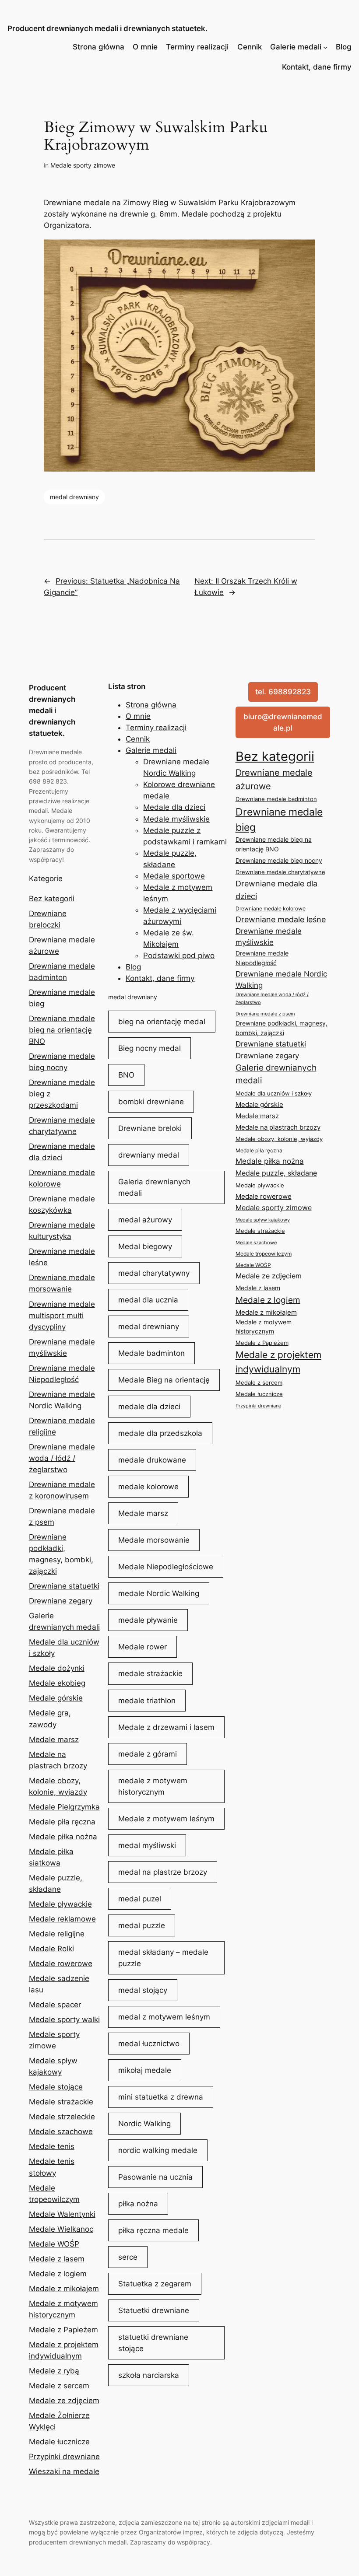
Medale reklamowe (62, 1919)
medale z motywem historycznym (153, 1786)
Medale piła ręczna (62, 1822)
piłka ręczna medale (153, 2230)
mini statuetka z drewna (161, 2097)
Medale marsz (54, 1739)
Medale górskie (56, 1698)
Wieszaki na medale (64, 2471)
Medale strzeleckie (62, 2117)
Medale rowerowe (61, 1963)
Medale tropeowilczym (264, 1254)
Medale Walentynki (62, 2214)
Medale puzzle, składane (276, 1173)
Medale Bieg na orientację (164, 1380)
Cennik (250, 47)
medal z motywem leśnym (164, 2017)
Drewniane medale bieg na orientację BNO (62, 1030)
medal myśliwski (147, 1845)
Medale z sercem (59, 2386)
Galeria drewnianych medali (154, 1187)
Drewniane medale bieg (279, 819)
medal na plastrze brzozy (163, 1872)
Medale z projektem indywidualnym (278, 1362)
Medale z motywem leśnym (166, 1819)
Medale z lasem (57, 2259)
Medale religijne (57, 1934)
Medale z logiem (58, 2274)
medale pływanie (148, 1620)
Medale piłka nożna (63, 1837)
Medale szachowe (61, 2131)
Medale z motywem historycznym (264, 1327)
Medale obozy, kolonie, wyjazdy (279, 1139)
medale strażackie (150, 1673)
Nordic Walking (144, 2124)
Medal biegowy (145, 1246)
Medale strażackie (61, 2102)
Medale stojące (56, 2087)
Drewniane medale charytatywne (280, 872)
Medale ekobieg (57, 1683)
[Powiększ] (304, 251)
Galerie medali (296, 47)
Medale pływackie (60, 1904)
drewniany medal (149, 1155)
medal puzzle (142, 1925)
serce (128, 2257)
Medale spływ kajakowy (263, 1220)
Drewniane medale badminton (276, 799)
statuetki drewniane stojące (153, 2343)
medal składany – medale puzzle (163, 1958)
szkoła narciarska (149, 2375)
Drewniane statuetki (64, 1586)
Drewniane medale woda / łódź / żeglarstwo (62, 1458)
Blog (344, 47)
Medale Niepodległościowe (166, 1567)
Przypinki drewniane (64, 2457)
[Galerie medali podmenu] (325, 47)
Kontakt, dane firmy (317, 67)
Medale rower (143, 1647)
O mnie (145, 47)
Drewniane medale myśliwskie (269, 937)
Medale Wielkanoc (61, 2229)
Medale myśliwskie (176, 819)
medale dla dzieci (149, 1407)
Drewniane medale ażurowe (274, 779)
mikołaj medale (145, 2070)
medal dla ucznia (148, 1300)
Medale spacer (55, 2005)
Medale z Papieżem (63, 2330)
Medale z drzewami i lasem (166, 1727)
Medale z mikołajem (64, 2289)
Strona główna (99, 47)
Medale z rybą (54, 2371)
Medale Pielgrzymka (64, 1807)
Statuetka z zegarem (155, 2284)
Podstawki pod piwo (179, 955)
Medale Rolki (51, 1949)
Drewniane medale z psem (265, 1014)
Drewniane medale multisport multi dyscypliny (62, 1316)
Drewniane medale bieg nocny (279, 861)
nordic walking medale (158, 2150)
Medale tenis (52, 2146)
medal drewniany (74, 497)
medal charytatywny (154, 1273)
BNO (126, 1075)
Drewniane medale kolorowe (271, 908)
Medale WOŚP (54, 2244)
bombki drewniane (151, 1102)
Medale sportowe (174, 876)
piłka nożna (138, 2204)
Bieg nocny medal (150, 1048)
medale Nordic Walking (159, 1593)
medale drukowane (152, 1460)
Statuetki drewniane (154, 2310)
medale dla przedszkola (160, 1433)
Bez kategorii (52, 899)
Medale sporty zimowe (83, 165)
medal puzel (140, 1899)
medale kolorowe (148, 1487)
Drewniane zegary (61, 1601)
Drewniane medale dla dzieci (276, 890)
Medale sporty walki (64, 2019)
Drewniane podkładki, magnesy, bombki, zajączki (282, 1028)
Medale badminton (151, 1353)
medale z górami (148, 1754)
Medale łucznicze (59, 2442)
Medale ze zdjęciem (64, 2401)
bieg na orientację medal (162, 1022)
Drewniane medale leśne (281, 919)
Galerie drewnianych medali (276, 1074)
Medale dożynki (57, 1668)
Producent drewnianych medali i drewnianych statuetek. (107, 28)
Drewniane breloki (150, 1128)
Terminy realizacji (197, 47)
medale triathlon (147, 1701)
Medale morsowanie (154, 1540)
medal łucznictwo (149, 2044)
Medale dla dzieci (174, 807)
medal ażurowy (145, 1220)
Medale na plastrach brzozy (278, 1127)
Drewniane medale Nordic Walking (281, 980)
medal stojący (143, 1990)
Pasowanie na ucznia (155, 2177)
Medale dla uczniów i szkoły (274, 1093)
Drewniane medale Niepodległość (262, 958)
